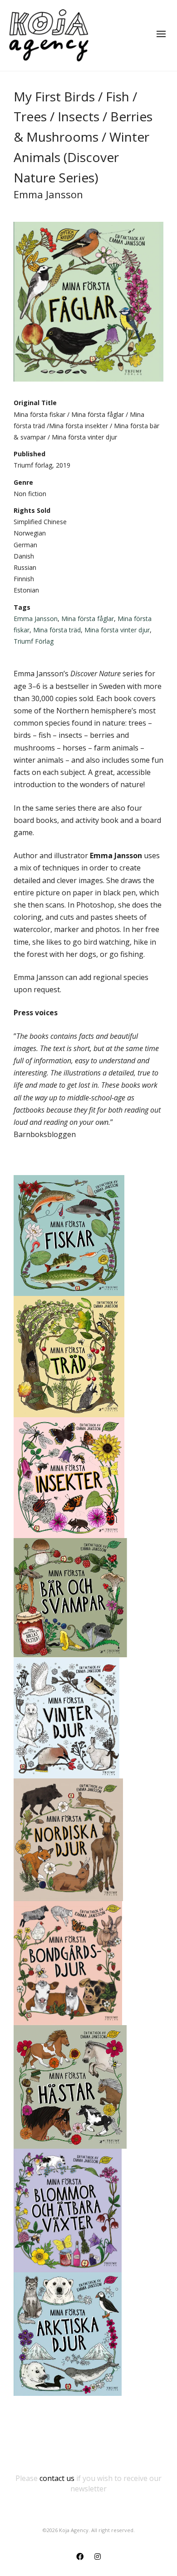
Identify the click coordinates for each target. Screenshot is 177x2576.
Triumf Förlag (34, 641)
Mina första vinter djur (117, 630)
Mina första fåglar (88, 619)
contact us (57, 2478)
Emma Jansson (36, 619)
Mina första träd (57, 630)
